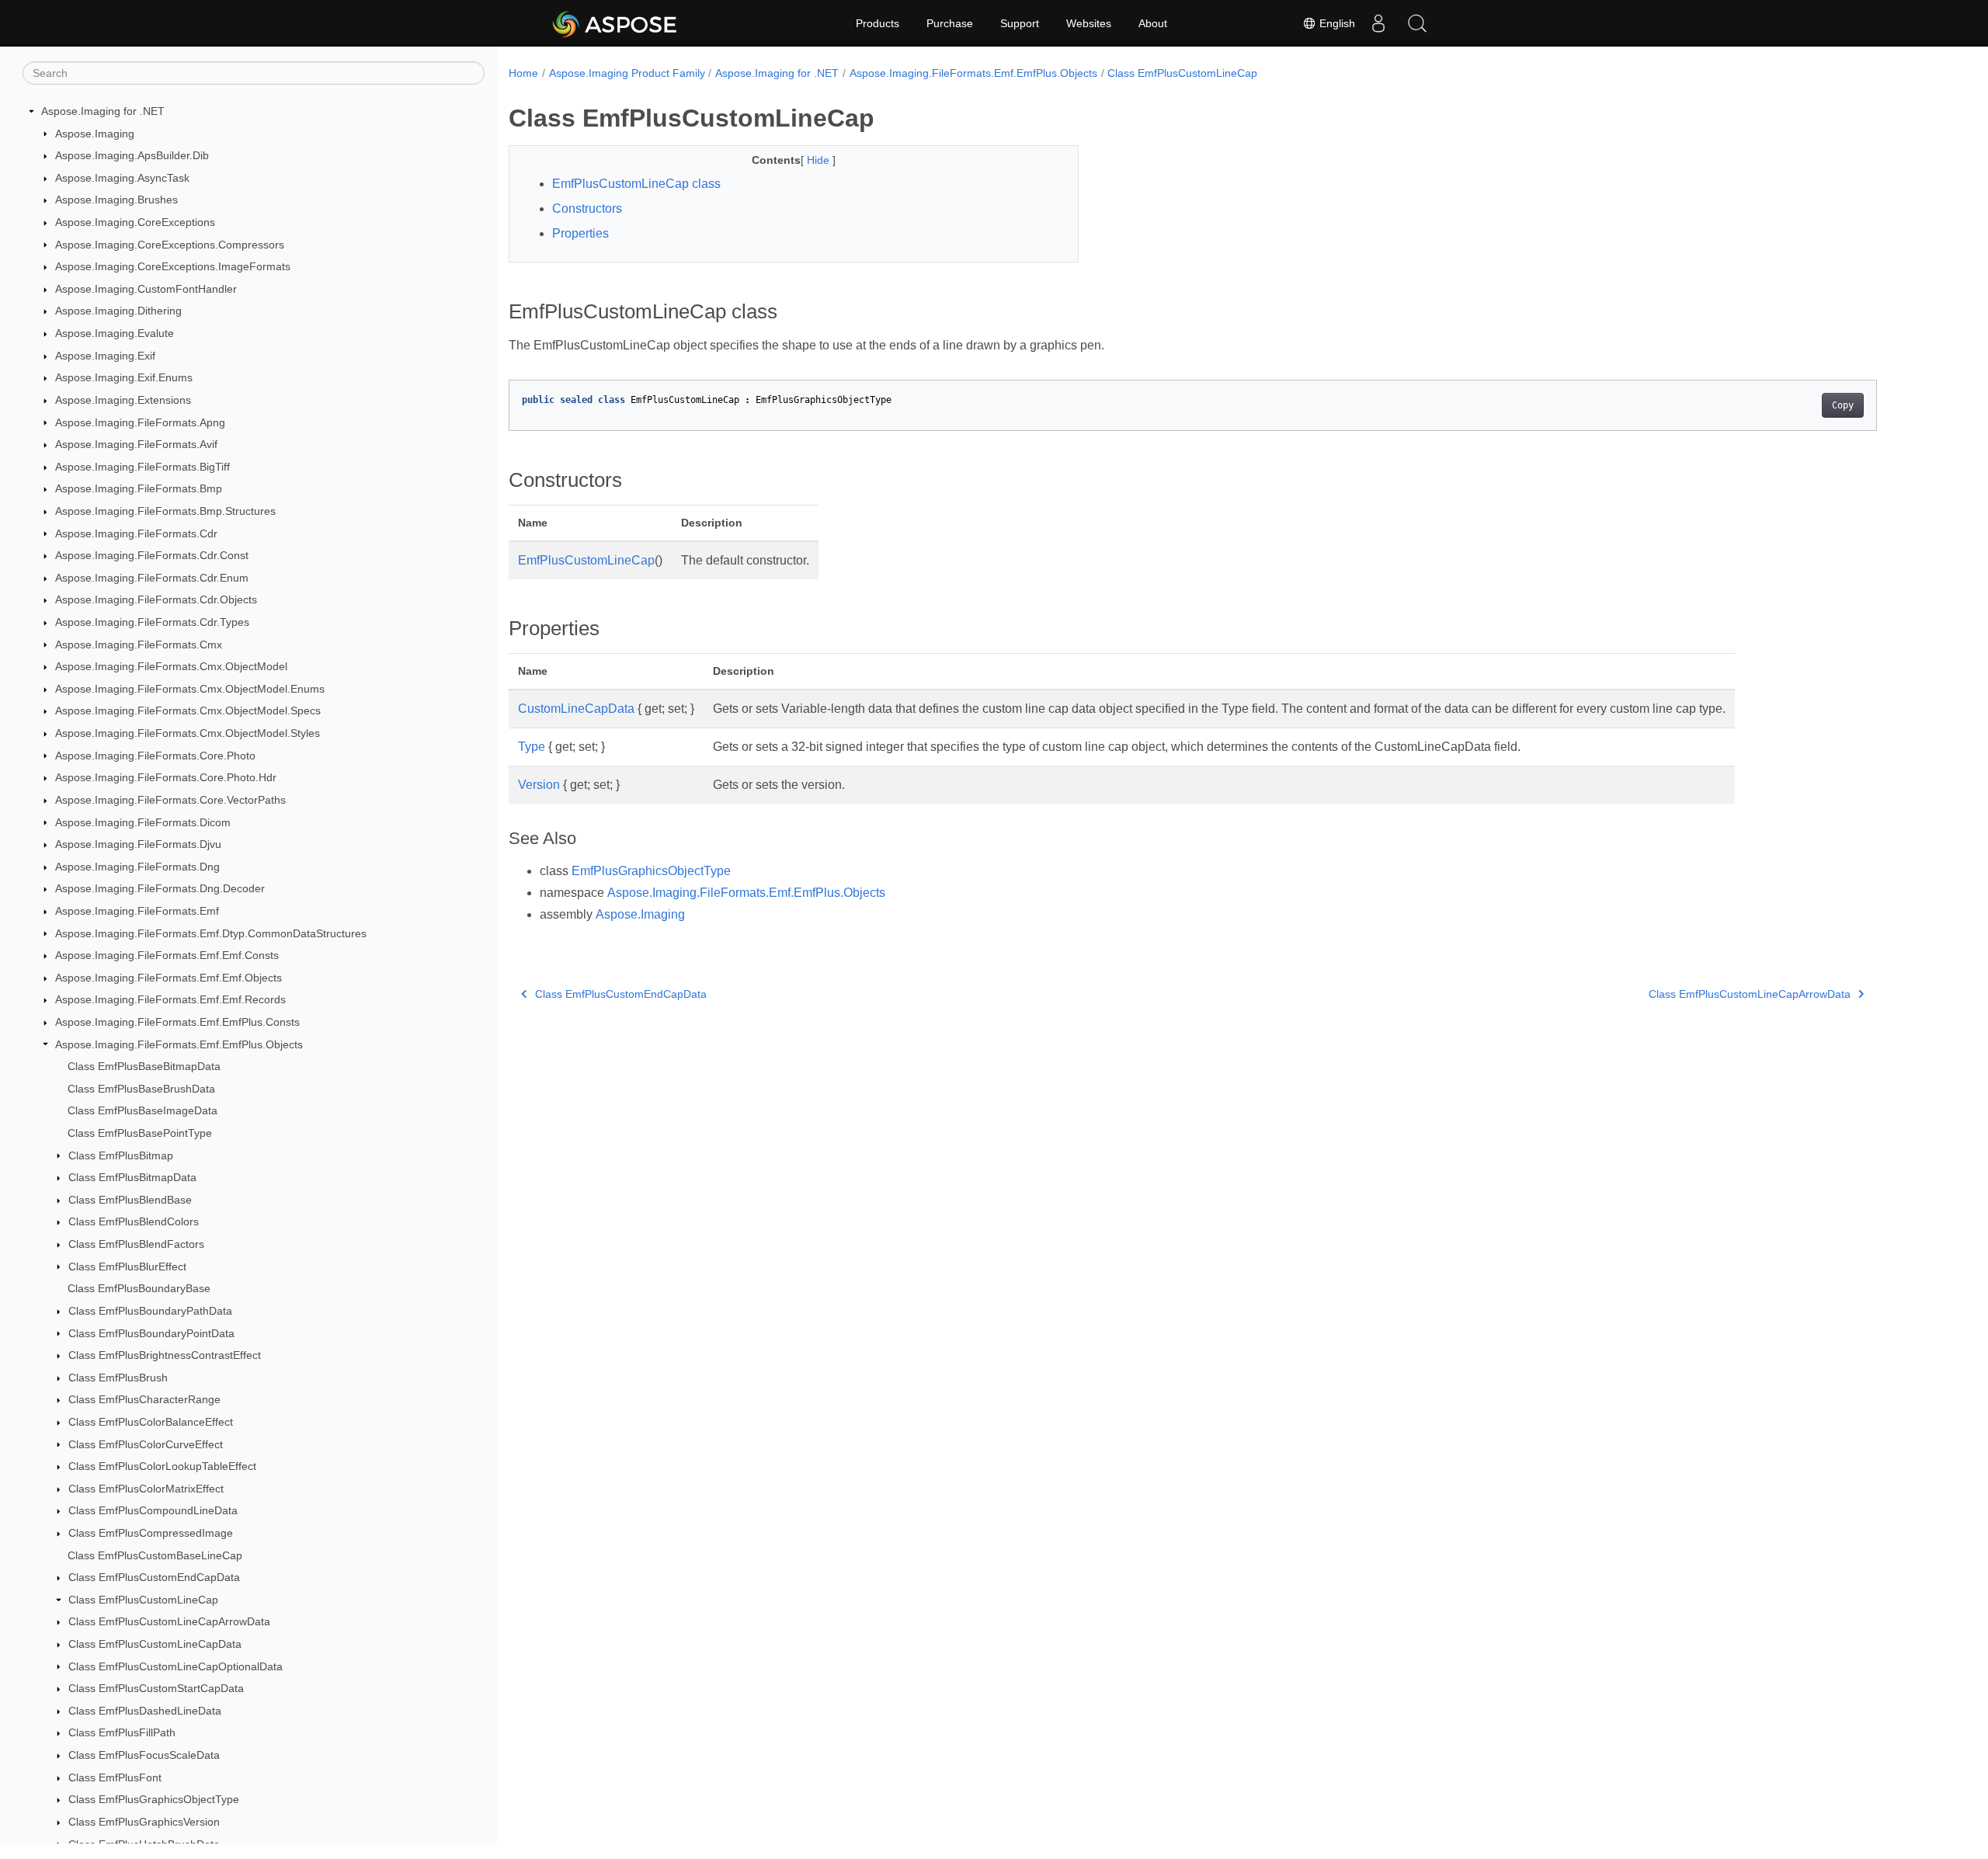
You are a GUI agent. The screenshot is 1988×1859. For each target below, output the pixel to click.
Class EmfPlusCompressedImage (151, 1533)
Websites (1089, 23)
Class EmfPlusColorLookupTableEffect (162, 1466)
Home (523, 73)
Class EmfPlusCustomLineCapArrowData (169, 1621)
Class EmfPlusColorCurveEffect (146, 1444)
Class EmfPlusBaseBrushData (141, 1089)
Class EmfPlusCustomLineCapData (155, 1644)
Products (878, 23)
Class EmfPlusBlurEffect (127, 1267)
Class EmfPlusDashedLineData (145, 1711)
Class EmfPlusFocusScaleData (144, 1755)
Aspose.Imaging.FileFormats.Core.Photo (155, 756)
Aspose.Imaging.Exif (105, 356)
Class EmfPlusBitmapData (132, 1177)
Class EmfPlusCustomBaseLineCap (155, 1555)
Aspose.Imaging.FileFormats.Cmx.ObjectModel (171, 666)
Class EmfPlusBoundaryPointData (151, 1333)
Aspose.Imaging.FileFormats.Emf (137, 911)
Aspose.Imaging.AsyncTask (122, 178)
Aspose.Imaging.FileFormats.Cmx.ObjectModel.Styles (188, 733)
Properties (580, 233)
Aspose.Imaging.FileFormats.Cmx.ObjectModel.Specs (188, 711)
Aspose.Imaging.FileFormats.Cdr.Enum (152, 578)
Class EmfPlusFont (115, 1777)
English (1336, 23)
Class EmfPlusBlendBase (130, 1200)
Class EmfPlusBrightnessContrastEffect (165, 1355)
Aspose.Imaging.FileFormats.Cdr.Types (152, 622)
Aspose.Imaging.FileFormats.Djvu (138, 844)
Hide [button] (820, 160)
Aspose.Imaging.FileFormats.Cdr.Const (152, 555)
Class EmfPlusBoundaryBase (139, 1288)
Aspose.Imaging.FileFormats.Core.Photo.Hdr (166, 777)
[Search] (1417, 23)
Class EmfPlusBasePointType (140, 1133)
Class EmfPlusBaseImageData (142, 1110)
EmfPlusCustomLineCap (586, 560)
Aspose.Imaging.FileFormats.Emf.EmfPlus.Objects (179, 1044)
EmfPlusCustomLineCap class (636, 184)
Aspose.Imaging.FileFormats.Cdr (136, 533)
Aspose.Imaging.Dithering (118, 311)
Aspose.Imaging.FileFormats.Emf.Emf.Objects (169, 978)
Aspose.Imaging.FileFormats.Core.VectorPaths (170, 800)
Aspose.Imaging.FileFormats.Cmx (139, 645)
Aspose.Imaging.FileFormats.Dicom (143, 822)
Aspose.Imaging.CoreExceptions (135, 222)
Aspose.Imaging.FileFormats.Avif (136, 444)
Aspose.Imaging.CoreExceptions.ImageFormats (173, 266)
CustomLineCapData (576, 709)
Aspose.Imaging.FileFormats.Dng (137, 867)
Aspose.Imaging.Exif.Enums (124, 377)
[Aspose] (615, 23)
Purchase (950, 23)
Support (1020, 23)
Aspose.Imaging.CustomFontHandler (146, 289)
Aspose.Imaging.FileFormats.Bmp (139, 488)
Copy (1843, 405)
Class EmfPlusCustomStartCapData (156, 1688)
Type (532, 747)
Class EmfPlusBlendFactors (136, 1244)
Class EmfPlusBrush (118, 1378)
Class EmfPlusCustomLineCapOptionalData (176, 1666)
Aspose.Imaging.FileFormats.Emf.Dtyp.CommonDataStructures (211, 933)
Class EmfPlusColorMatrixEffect (146, 1489)
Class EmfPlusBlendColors (134, 1221)
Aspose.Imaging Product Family (627, 73)
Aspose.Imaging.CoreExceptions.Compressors (170, 245)
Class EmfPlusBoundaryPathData (150, 1311)
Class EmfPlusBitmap (121, 1155)
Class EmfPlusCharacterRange (144, 1399)
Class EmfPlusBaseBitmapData (144, 1066)
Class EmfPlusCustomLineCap (143, 1600)
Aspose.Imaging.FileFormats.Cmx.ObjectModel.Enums (190, 689)
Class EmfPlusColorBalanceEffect (151, 1422)
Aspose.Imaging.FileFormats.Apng (140, 422)
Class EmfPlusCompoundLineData (153, 1510)
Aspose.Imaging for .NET (103, 111)
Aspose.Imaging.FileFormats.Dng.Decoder (160, 888)
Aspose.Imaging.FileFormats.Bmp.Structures (165, 511)
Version (539, 785)
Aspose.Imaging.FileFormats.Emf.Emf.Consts (167, 955)
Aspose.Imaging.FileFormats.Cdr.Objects (156, 599)
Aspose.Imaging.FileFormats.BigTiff (142, 467)
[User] (1378, 23)
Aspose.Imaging (95, 134)
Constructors (587, 208)
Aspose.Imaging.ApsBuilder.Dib (132, 155)
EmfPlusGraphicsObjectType (651, 871)
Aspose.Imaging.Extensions (123, 400)
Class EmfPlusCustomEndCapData (154, 1577)
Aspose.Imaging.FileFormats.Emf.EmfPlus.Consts (177, 1022)
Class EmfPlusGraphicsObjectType (154, 1799)
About (1153, 23)
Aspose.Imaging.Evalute (115, 333)
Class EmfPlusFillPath (122, 1732)
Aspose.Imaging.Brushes (116, 200)
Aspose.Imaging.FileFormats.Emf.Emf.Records (170, 999)
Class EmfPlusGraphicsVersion (144, 1822)
